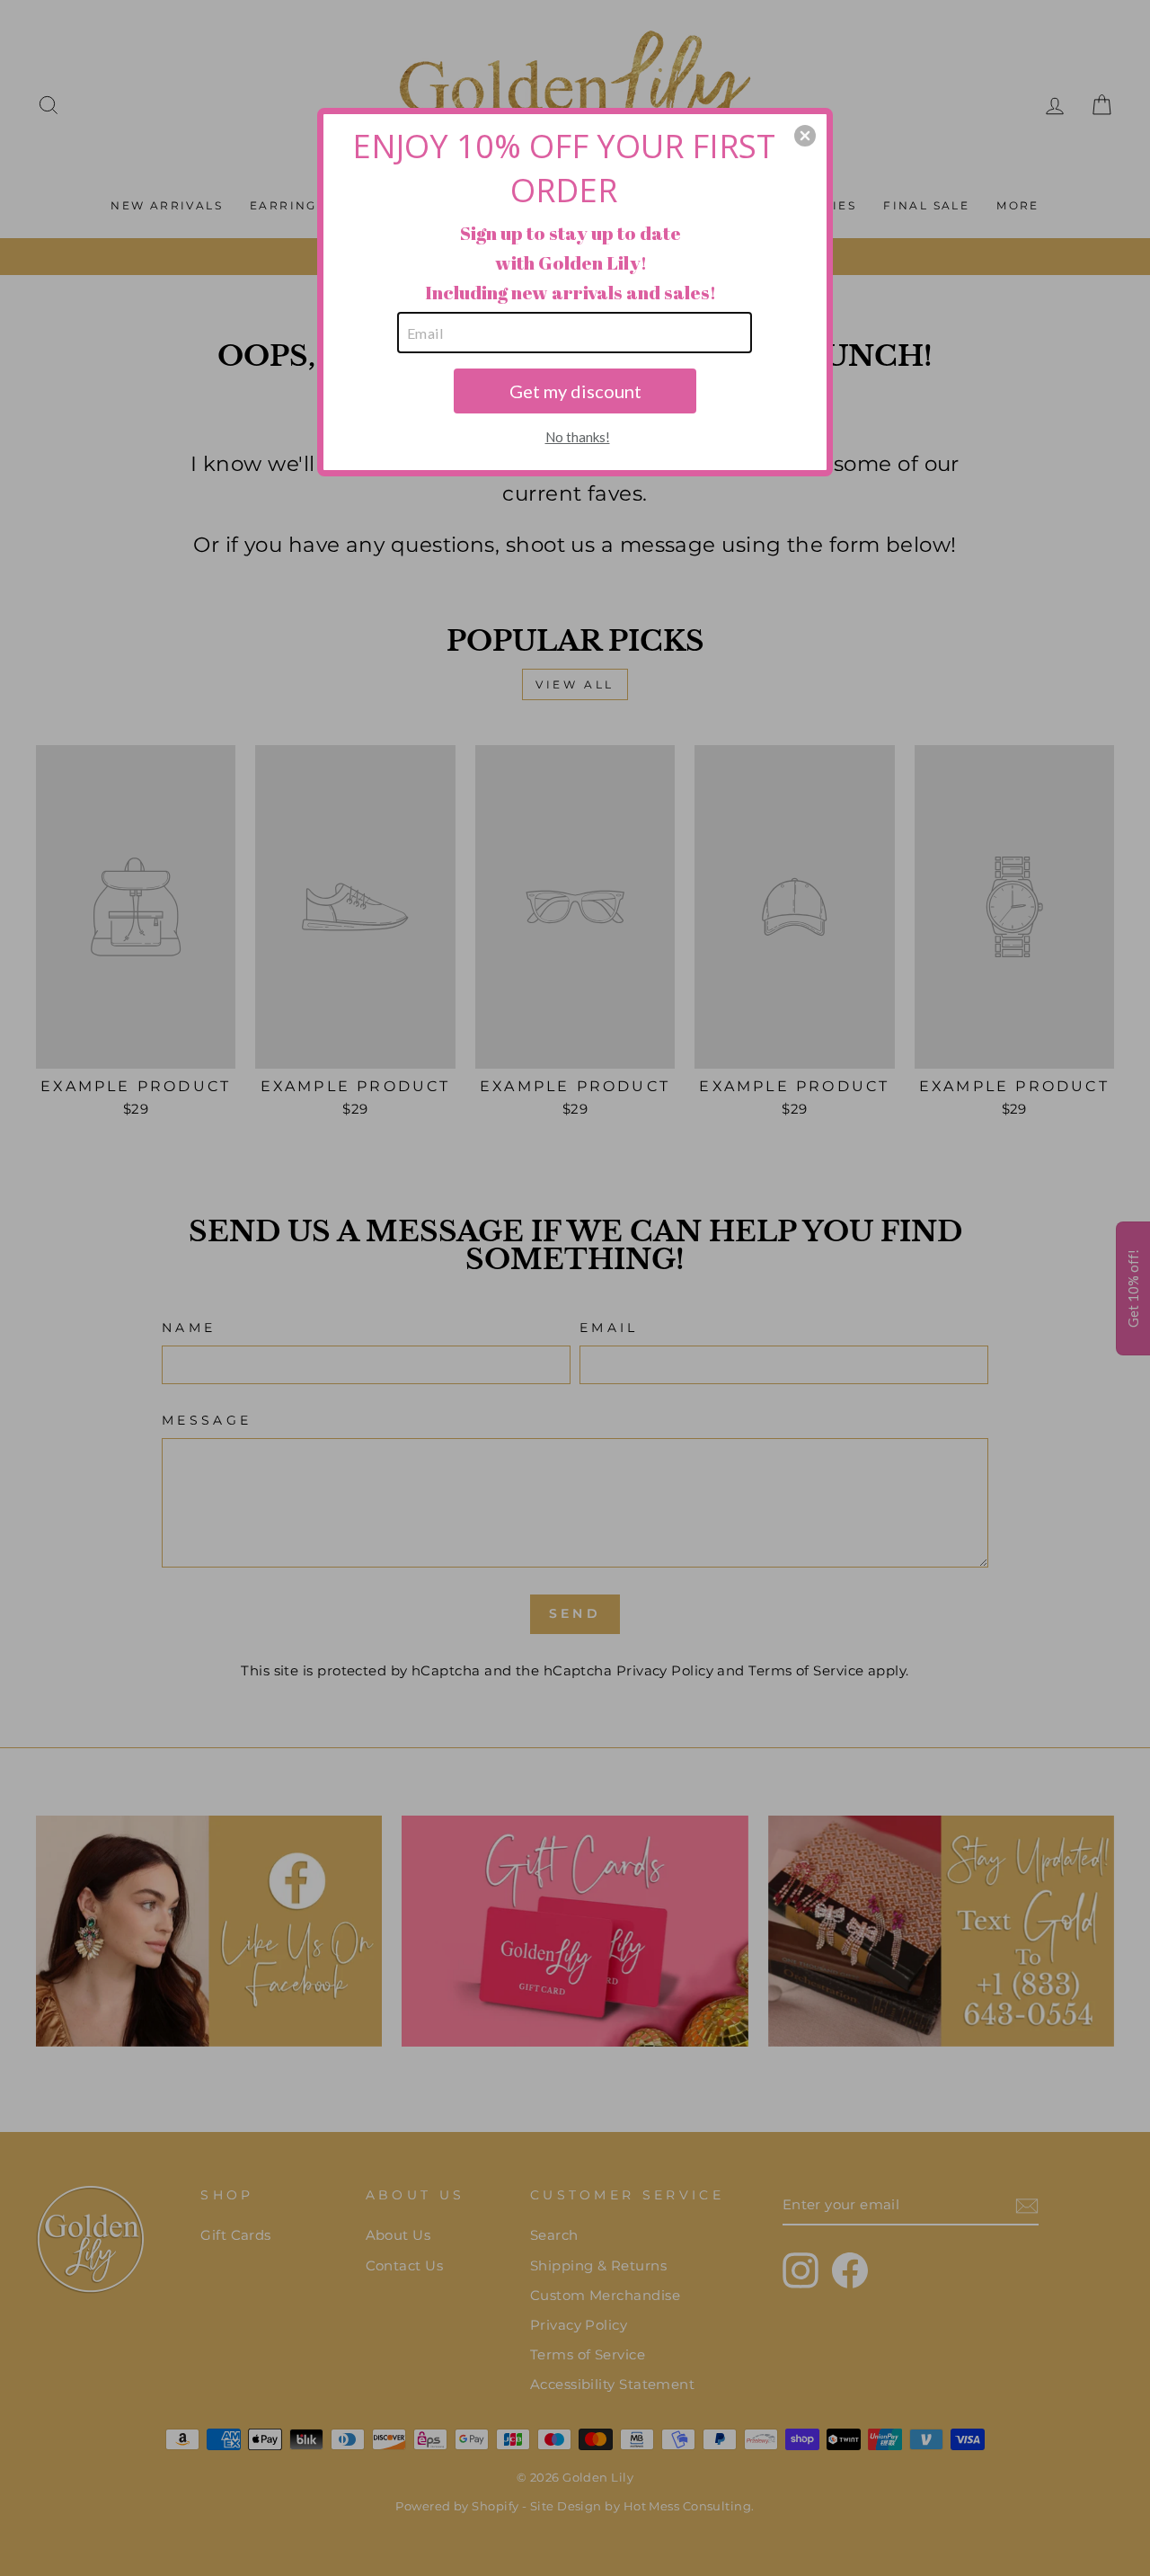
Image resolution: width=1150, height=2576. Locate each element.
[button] (805, 136)
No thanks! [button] (578, 437)
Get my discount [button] (575, 391)
